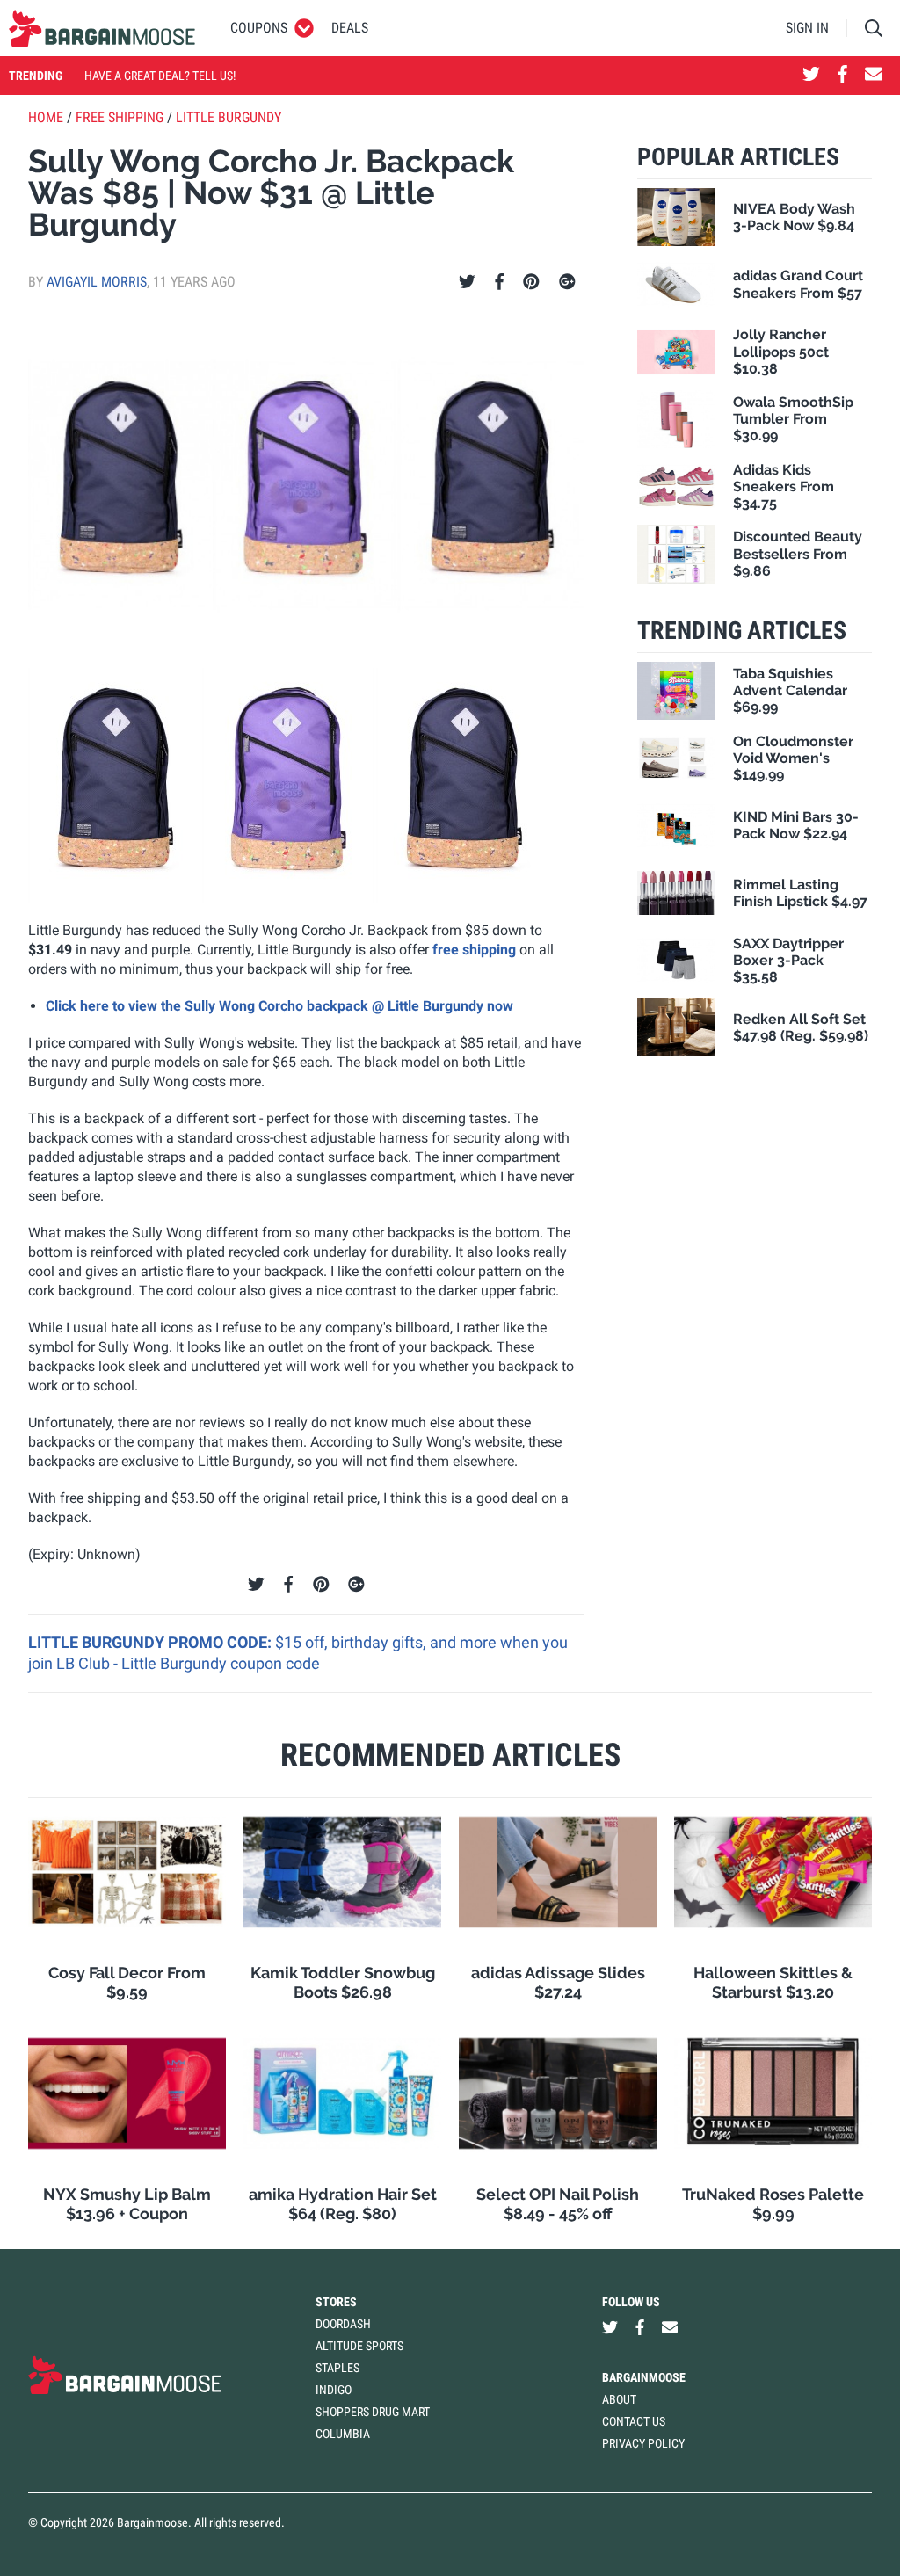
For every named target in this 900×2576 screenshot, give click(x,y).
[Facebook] (499, 282)
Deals (350, 28)
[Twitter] (467, 282)
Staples (337, 2368)
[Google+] (567, 282)
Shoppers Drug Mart (373, 2412)
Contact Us (634, 2421)
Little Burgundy (229, 117)
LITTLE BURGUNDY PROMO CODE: (152, 1642)
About (619, 2399)
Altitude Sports (359, 2346)
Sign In (807, 28)
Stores (336, 2302)
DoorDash (343, 2324)
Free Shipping (120, 117)
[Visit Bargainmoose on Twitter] (811, 76)
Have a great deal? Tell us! (160, 76)
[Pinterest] (531, 282)
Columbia (343, 2434)
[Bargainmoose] (102, 28)
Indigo (334, 2390)
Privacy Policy (643, 2443)
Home (46, 117)
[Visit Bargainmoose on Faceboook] (842, 76)
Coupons (259, 28)
